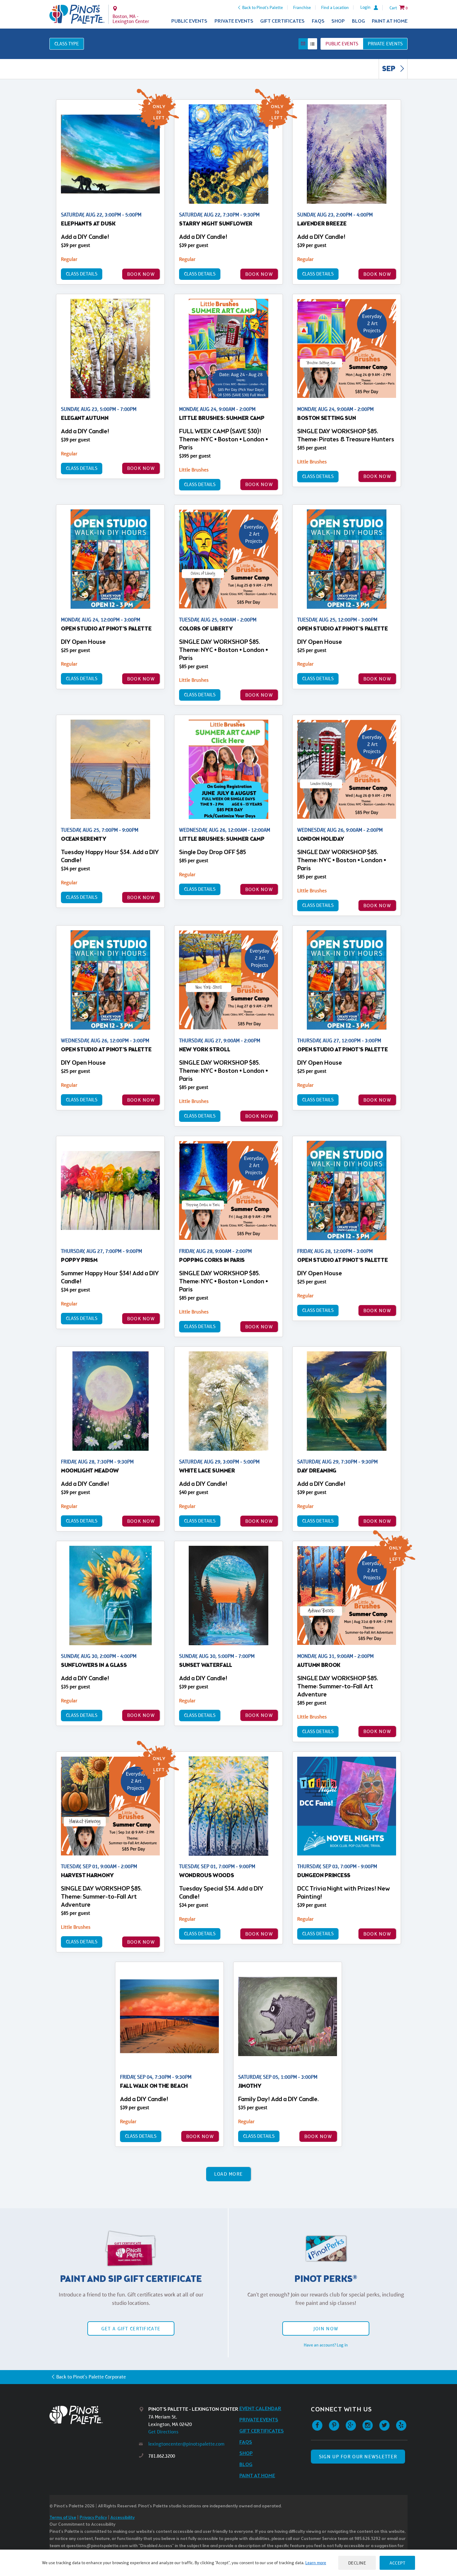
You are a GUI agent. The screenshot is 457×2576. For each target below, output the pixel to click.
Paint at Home (390, 21)
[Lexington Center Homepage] (77, 14)
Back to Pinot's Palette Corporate (91, 2377)
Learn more (316, 2563)
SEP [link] (389, 69)
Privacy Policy (93, 2518)
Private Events (234, 21)
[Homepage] (94, 2415)
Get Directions (163, 2432)
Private (385, 44)
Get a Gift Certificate (131, 2329)
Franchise (302, 7)
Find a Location (335, 7)
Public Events (189, 21)
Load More (229, 2174)
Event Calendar (260, 2409)
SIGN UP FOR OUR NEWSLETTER (358, 2457)
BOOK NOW (141, 274)
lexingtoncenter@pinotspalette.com (186, 2444)
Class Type (67, 44)
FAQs (318, 21)
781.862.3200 (162, 2456)
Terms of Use (63, 2518)
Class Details (82, 274)
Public (342, 44)
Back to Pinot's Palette (263, 7)
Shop (338, 21)
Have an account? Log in (326, 2345)
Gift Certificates (282, 21)
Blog (358, 21)
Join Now (326, 2329)
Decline (357, 2563)
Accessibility (122, 2518)
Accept (397, 2563)
